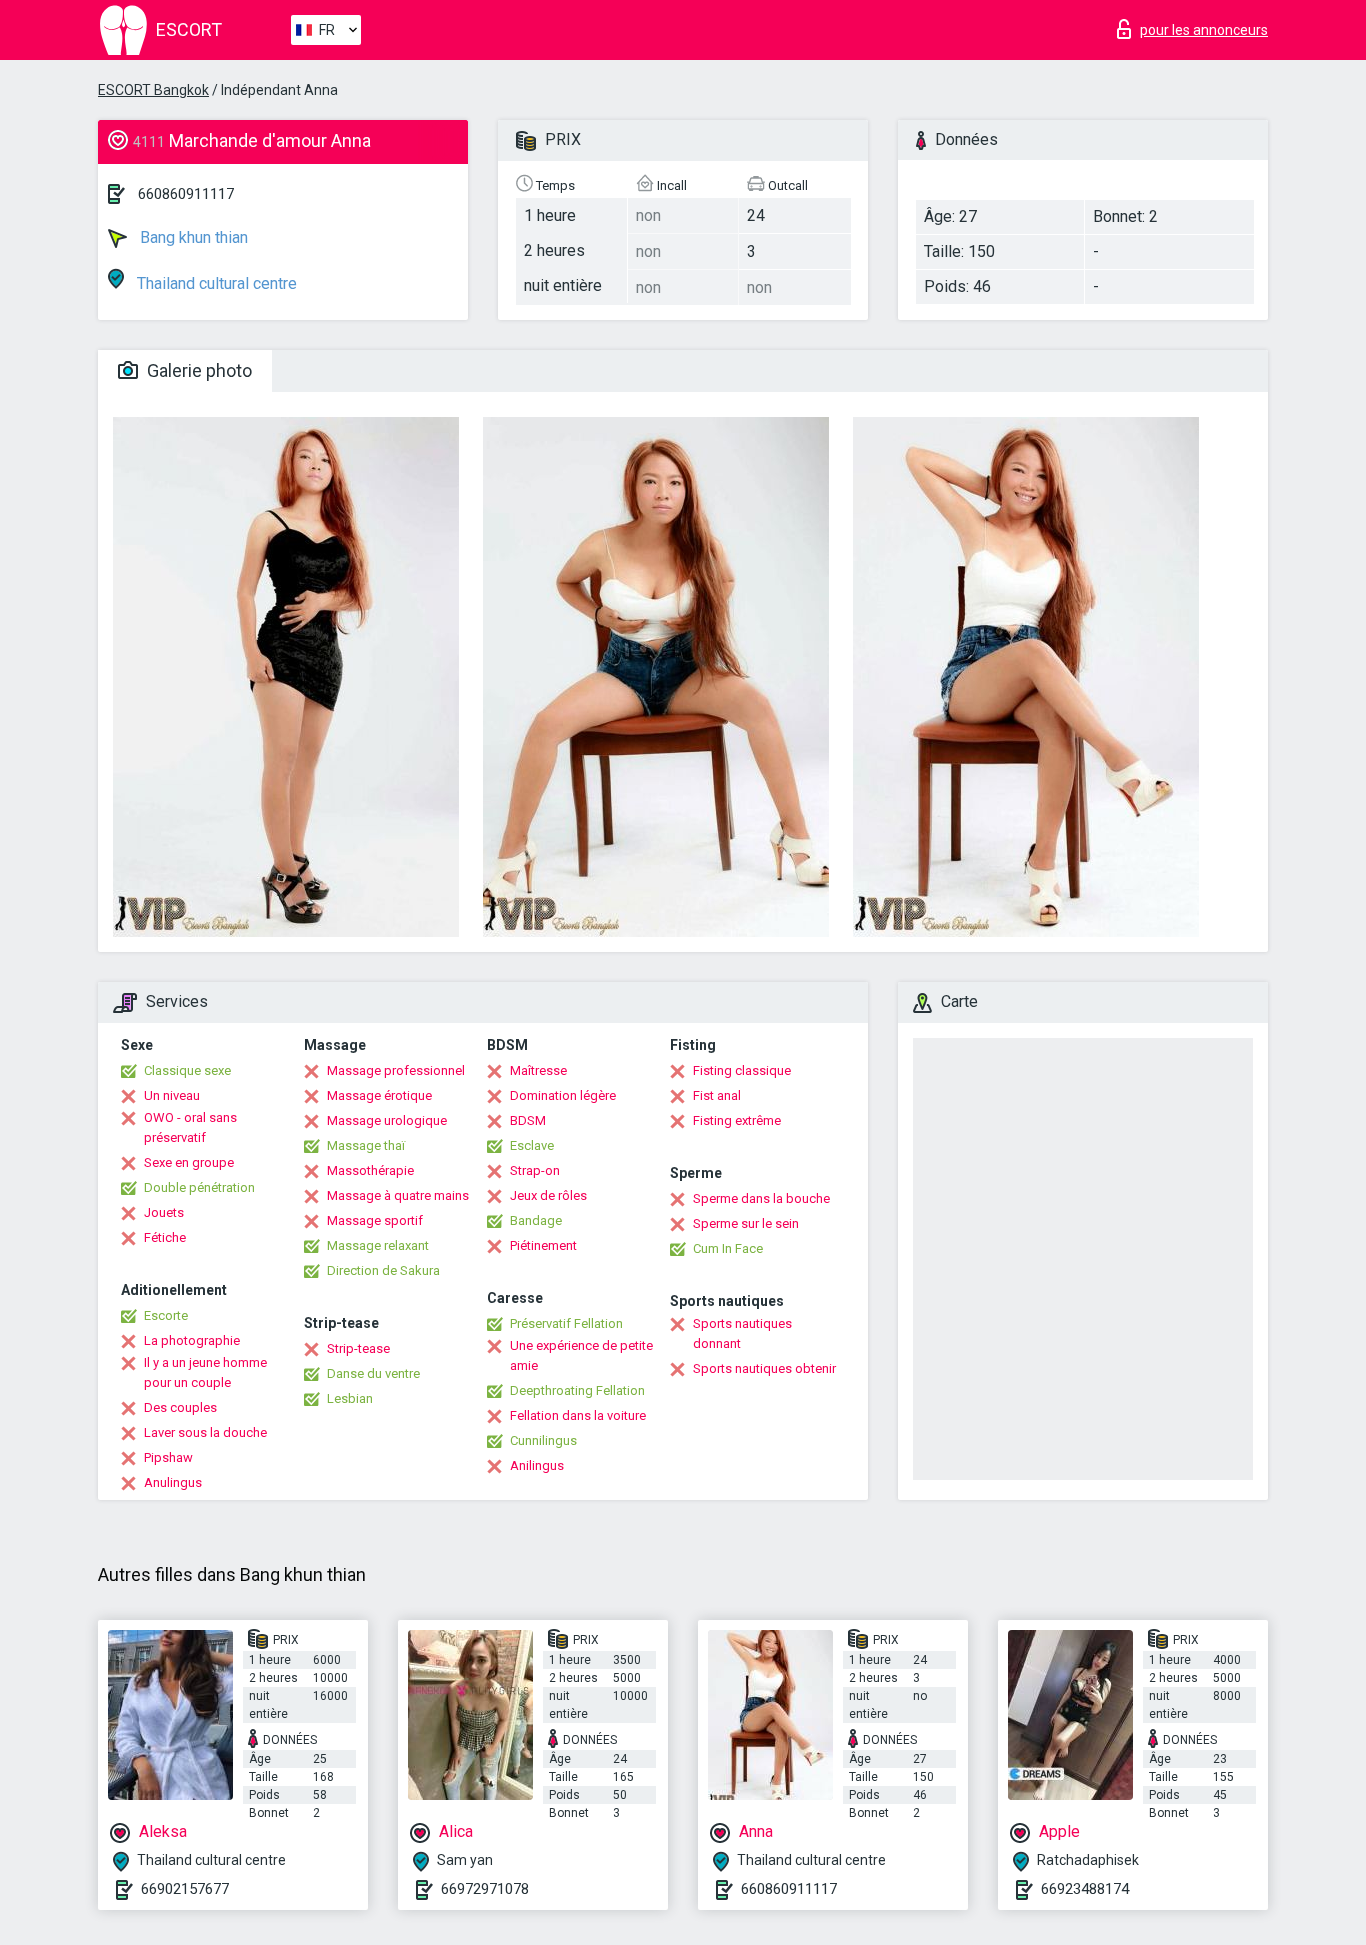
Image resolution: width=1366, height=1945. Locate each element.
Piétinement (543, 1245)
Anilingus (537, 1465)
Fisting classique (742, 1070)
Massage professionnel (396, 1070)
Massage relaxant (378, 1245)
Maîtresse (538, 1070)
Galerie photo (197, 370)
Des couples (180, 1407)
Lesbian (350, 1398)
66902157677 (185, 1889)
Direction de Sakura (383, 1270)
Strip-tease (358, 1348)
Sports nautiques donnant (742, 1333)
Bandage (536, 1220)
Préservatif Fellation (566, 1323)
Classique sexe (187, 1070)
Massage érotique (379, 1095)
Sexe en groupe (189, 1162)
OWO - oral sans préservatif (190, 1127)
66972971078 (485, 1889)
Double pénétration (199, 1187)
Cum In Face (728, 1248)
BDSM (528, 1120)
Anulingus (173, 1482)
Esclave (532, 1145)
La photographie (192, 1340)
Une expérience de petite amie (581, 1355)
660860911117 (186, 194)
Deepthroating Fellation (577, 1390)
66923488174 (1085, 1889)
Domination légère (563, 1095)
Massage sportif (375, 1220)
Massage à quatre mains (398, 1195)
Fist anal (717, 1095)
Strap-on (535, 1170)
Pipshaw (168, 1457)
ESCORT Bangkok (153, 90)
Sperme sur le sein (746, 1223)
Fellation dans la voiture (578, 1415)
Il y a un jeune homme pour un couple (205, 1372)
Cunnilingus (543, 1440)
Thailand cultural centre (215, 283)
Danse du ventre (373, 1373)
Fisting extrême (737, 1120)
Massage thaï (366, 1145)
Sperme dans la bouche (761, 1198)
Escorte (166, 1315)
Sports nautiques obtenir (764, 1368)
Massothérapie (370, 1170)
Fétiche (165, 1237)
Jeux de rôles (548, 1195)
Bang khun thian (192, 237)
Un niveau (172, 1095)
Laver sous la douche (205, 1432)
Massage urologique (387, 1120)
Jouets (164, 1212)
